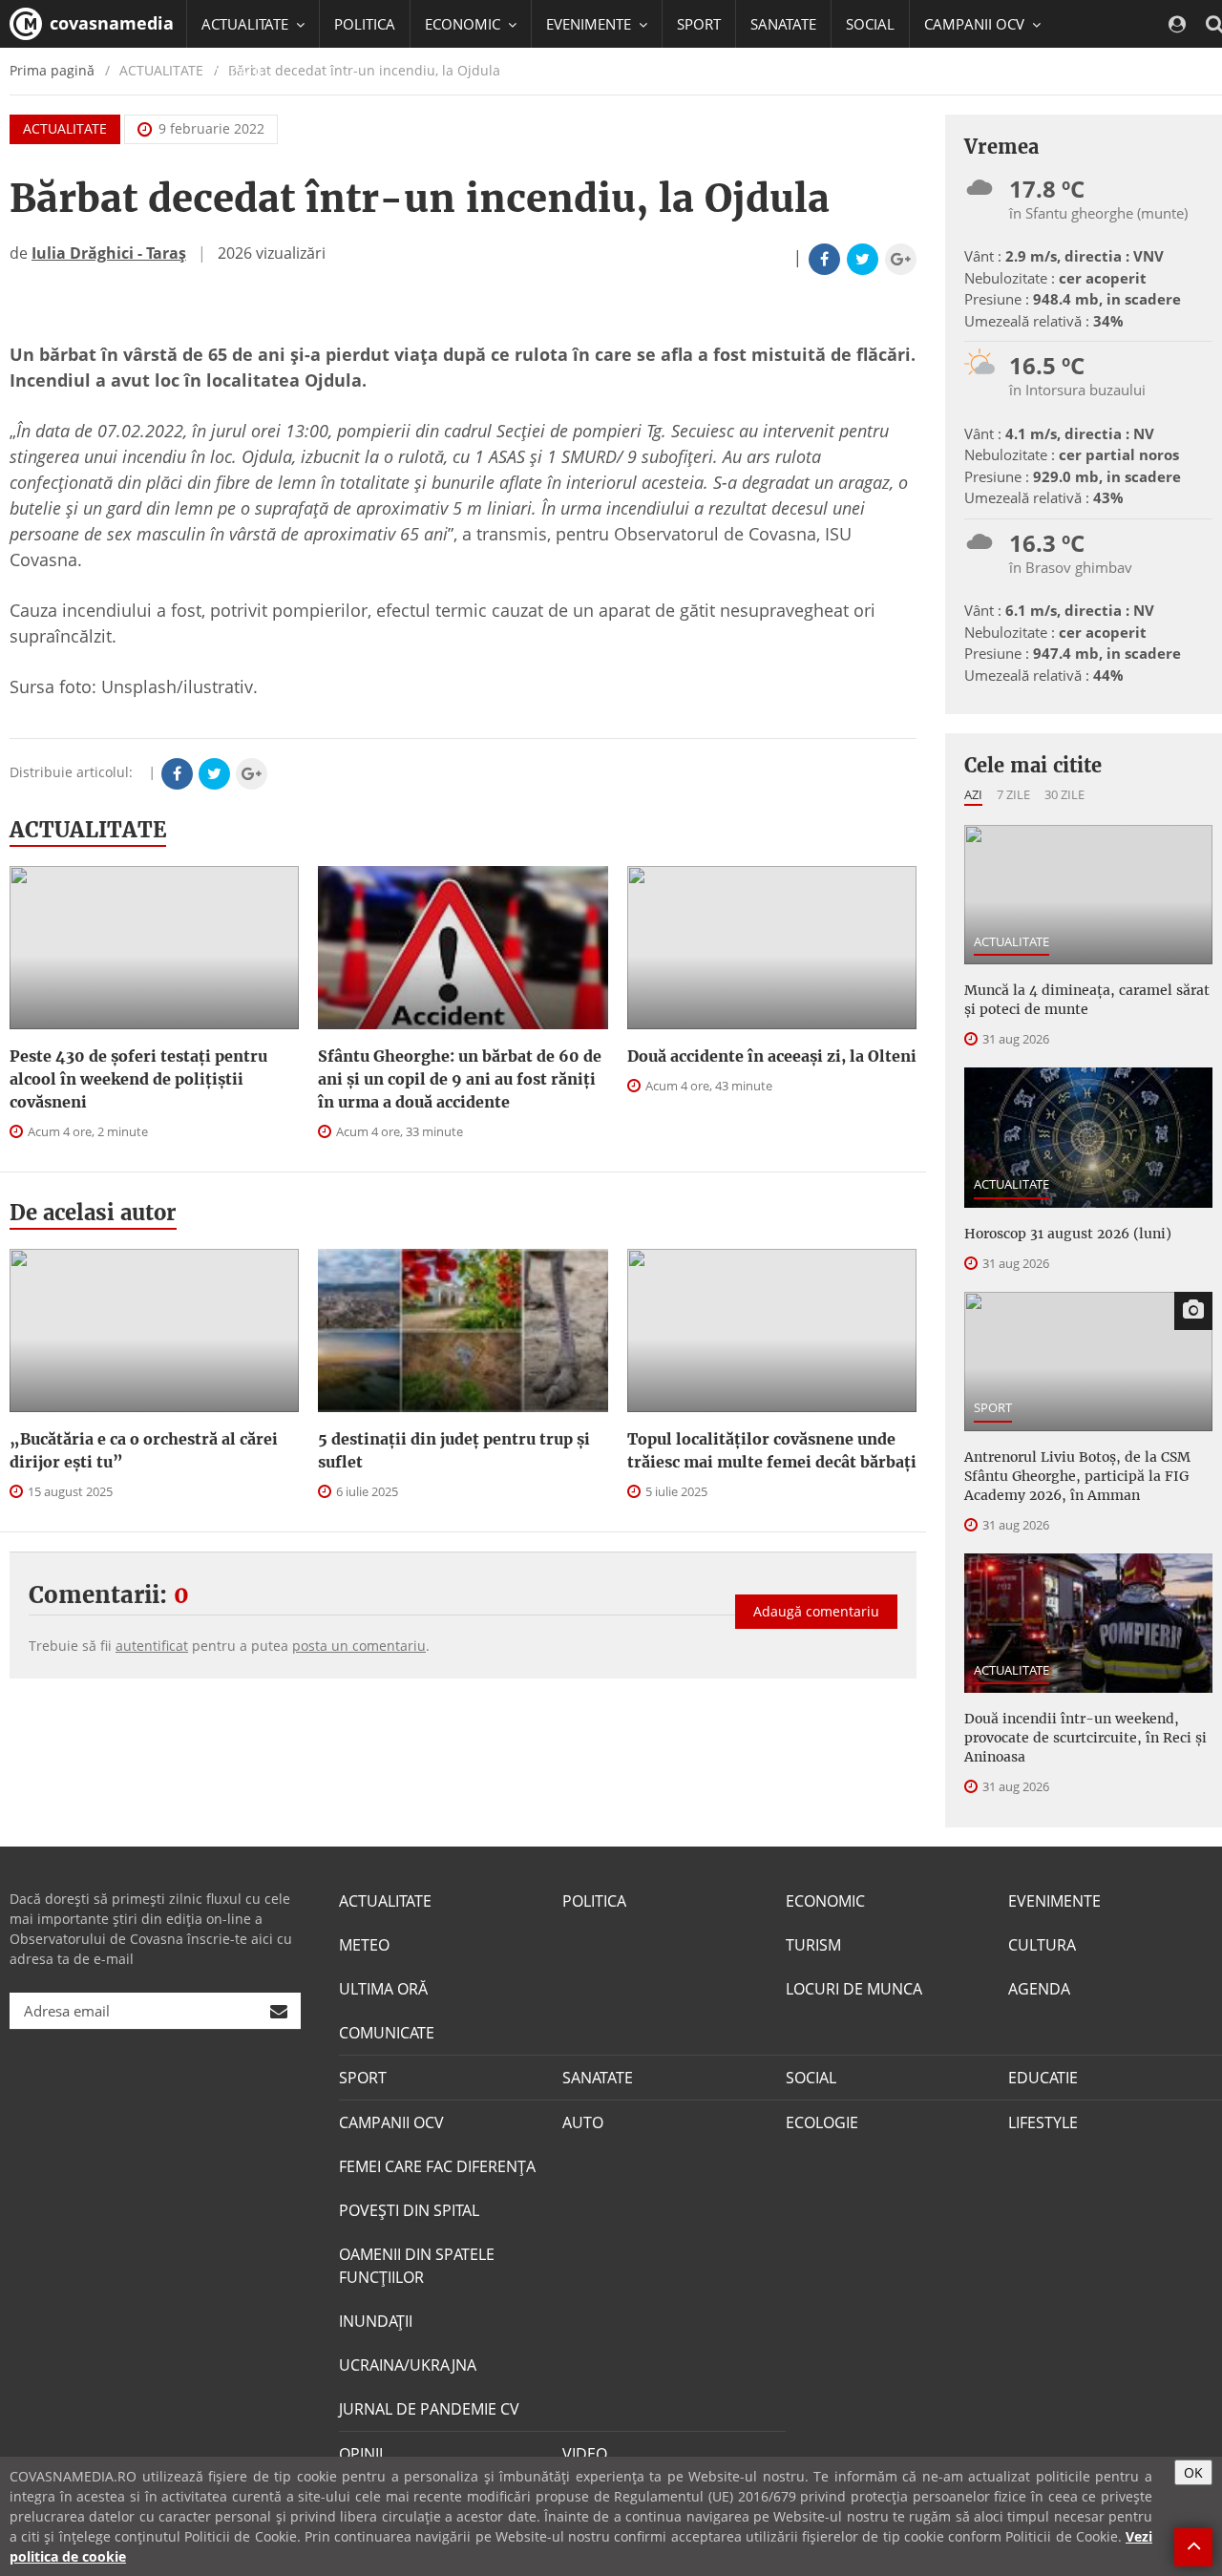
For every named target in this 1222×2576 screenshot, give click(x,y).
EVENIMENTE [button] (590, 24)
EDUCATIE (233, 72)
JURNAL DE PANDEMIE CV (429, 2409)
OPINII (361, 2454)
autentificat (152, 1646)
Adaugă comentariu (816, 1611)
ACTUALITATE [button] (247, 24)
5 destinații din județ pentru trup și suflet (454, 1450)
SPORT (699, 24)
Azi (973, 794)
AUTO (583, 2122)
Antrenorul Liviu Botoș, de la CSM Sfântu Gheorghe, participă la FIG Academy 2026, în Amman (1077, 1476)
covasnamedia (109, 23)
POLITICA (365, 24)
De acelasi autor (93, 1213)
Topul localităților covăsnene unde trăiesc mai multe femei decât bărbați (772, 1450)
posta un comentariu (359, 1646)
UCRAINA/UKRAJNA (408, 2365)
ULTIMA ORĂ (383, 1989)
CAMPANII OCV (391, 2122)
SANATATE (783, 24)
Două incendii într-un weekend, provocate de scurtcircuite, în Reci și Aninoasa (1085, 1738)
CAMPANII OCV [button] (976, 24)
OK (1193, 2472)
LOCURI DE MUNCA (854, 1989)
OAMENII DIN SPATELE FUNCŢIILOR (417, 2266)
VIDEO (585, 2454)
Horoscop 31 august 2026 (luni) (1068, 1234)
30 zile (1064, 794)
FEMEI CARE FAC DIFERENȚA (437, 2166)
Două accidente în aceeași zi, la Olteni (772, 1056)
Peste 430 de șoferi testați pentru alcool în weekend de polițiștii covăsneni (138, 1079)
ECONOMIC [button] (464, 24)
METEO (364, 1945)
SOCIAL (870, 24)
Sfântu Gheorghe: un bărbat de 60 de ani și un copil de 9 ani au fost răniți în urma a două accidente (460, 1079)
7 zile (1013, 794)
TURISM (813, 1945)
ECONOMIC (825, 1901)
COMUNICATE (387, 2033)
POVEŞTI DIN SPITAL (409, 2210)
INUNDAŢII (376, 2321)
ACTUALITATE (65, 128)
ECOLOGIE (822, 2122)
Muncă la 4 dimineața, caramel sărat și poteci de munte (1087, 1000)
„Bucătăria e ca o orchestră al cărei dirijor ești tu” (144, 1450)
